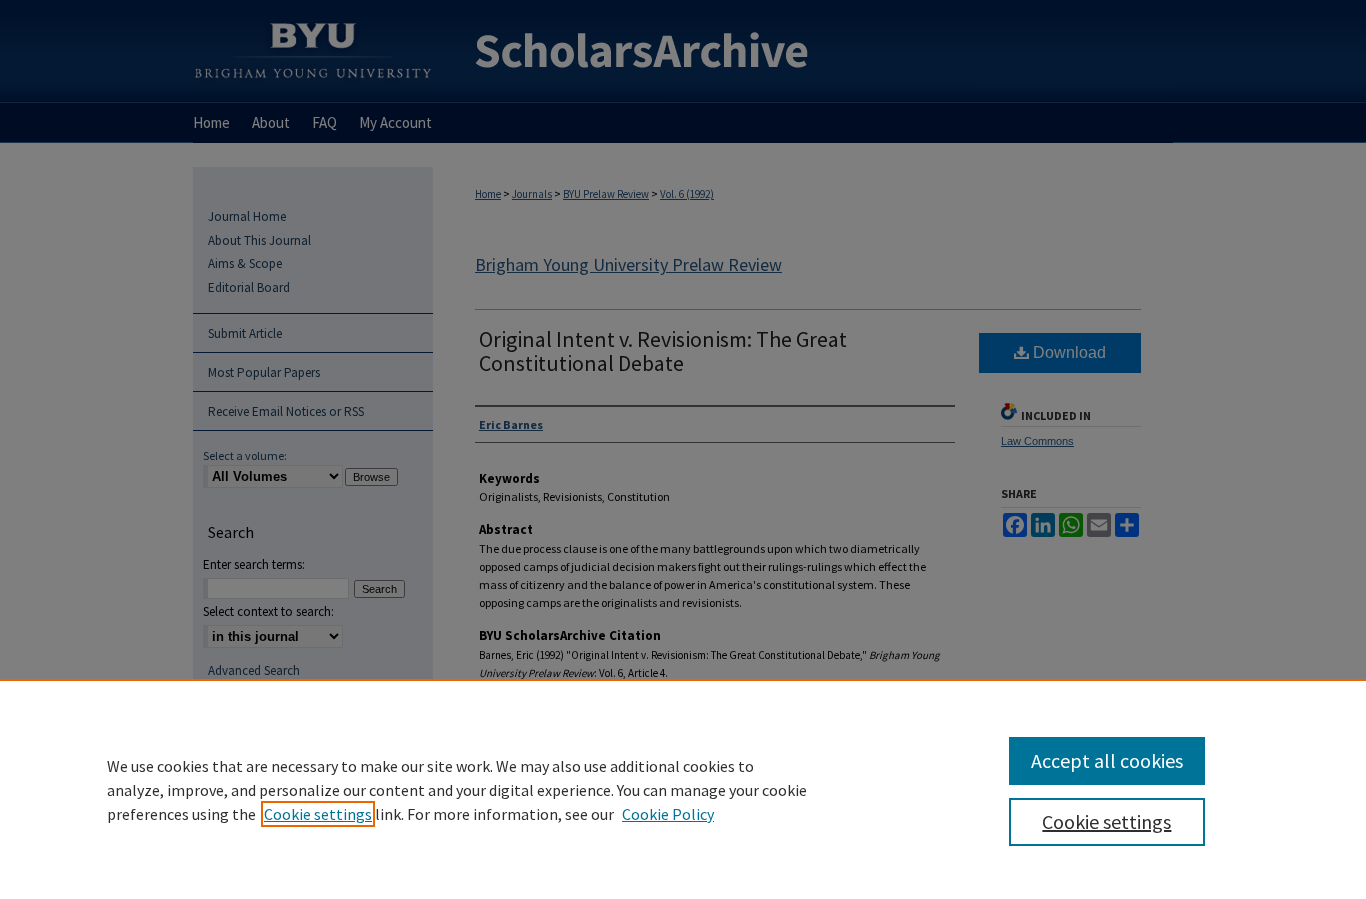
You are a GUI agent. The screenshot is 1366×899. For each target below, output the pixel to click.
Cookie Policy (668, 814)
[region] (683, 789)
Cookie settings (318, 814)
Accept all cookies (1107, 760)
